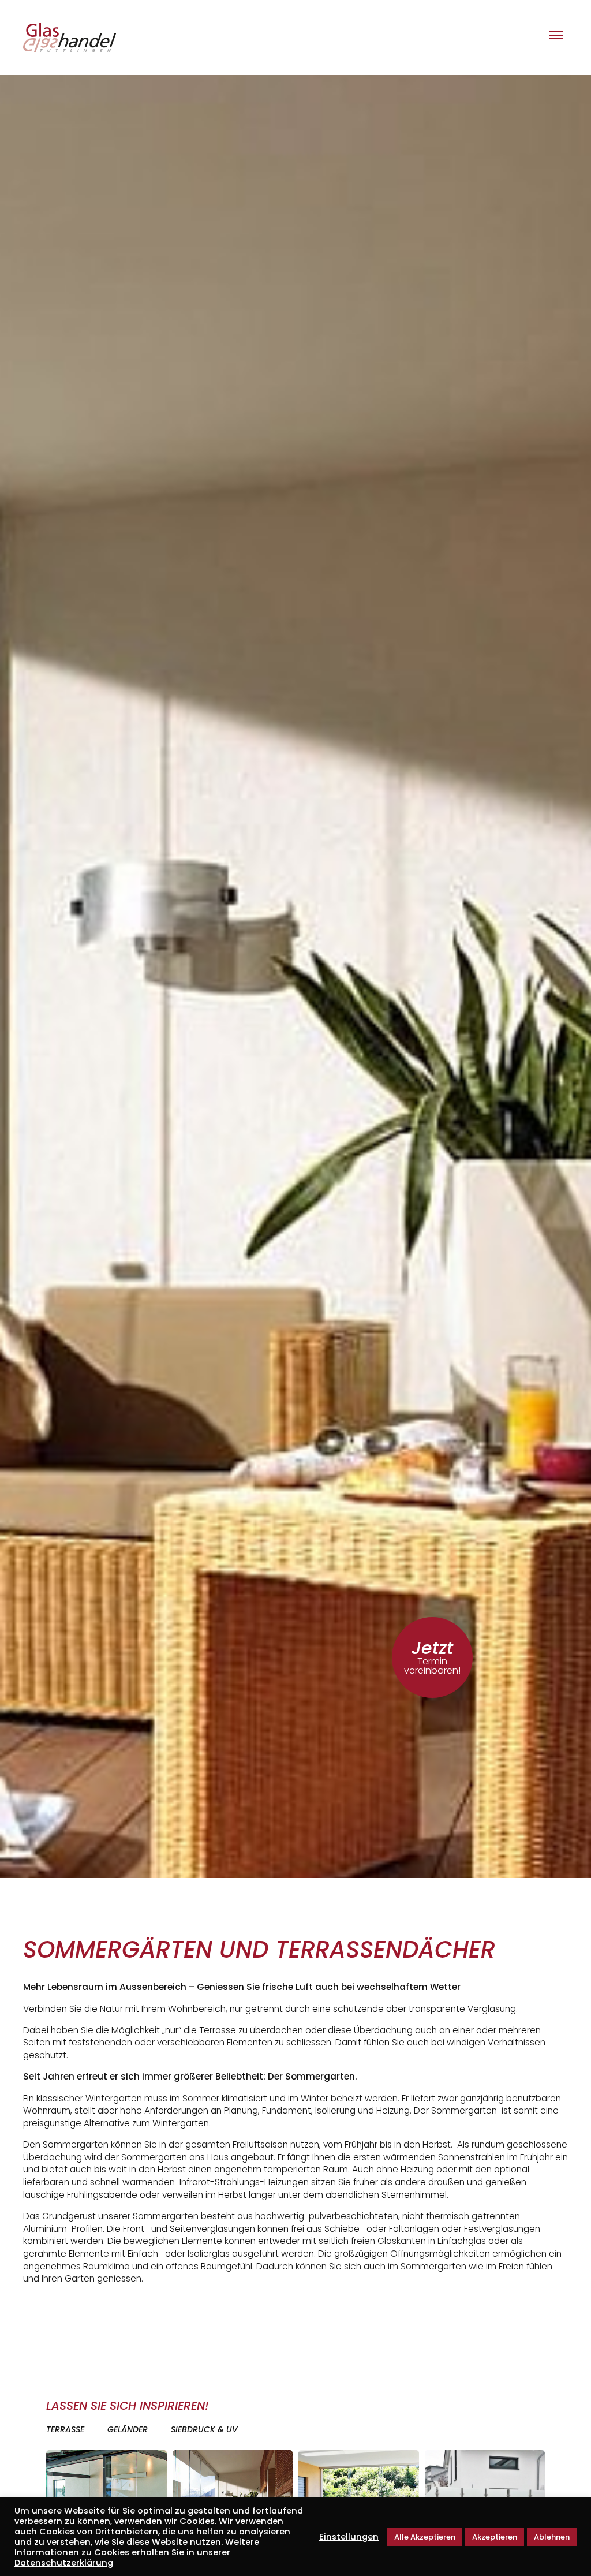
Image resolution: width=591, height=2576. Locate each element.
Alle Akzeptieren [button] (425, 2537)
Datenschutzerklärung (64, 2563)
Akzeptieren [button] (495, 2537)
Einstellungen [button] (349, 2537)
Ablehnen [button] (552, 2537)
